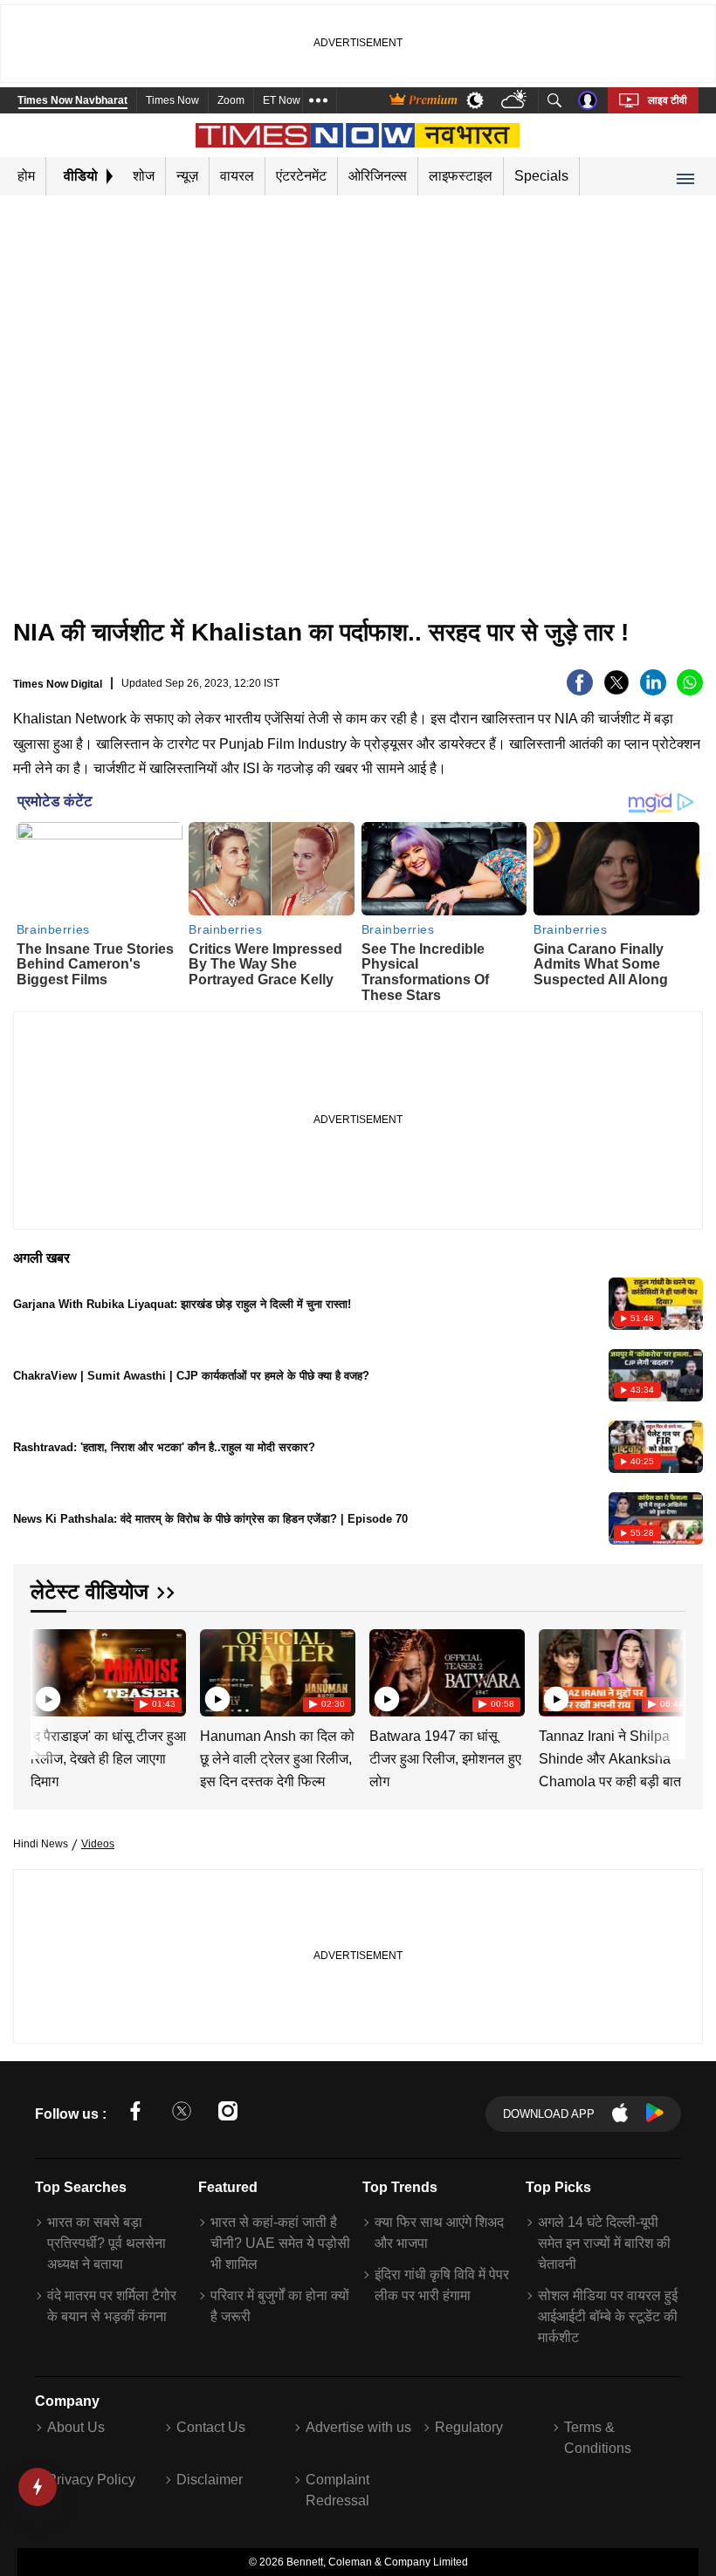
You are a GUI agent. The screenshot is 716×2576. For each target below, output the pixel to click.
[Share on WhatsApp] (690, 691)
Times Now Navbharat (72, 100)
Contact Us (211, 2427)
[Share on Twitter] (616, 691)
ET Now (282, 100)
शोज (144, 176)
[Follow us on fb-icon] (135, 2114)
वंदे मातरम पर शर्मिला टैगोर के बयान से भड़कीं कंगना (112, 2306)
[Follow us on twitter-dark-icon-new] (182, 2114)
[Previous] (45, 1673)
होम (26, 176)
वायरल (237, 176)
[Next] (668, 1673)
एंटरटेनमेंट (301, 176)
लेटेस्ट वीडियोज (89, 1591)
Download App (549, 2114)
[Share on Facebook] (580, 691)
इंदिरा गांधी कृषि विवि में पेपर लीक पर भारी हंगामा (442, 2285)
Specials (541, 176)
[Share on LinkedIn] (653, 691)
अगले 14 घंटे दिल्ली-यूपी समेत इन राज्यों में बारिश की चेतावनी (604, 2243)
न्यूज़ (187, 176)
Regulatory (469, 2427)
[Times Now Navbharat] (358, 135)
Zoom (231, 100)
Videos (98, 1844)
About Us (76, 2427)
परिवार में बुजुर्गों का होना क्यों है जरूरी (280, 2306)
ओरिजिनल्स (378, 176)
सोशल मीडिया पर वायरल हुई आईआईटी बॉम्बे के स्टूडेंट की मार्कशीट (608, 2316)
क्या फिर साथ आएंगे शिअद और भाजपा (439, 2233)
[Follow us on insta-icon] (228, 2114)
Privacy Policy (91, 2480)
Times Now (172, 100)
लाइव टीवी (668, 100)
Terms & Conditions (598, 2438)
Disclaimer (210, 2480)
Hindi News (41, 1844)
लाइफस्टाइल (461, 176)
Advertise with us (358, 2427)
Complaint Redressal (337, 2490)
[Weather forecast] (516, 101)
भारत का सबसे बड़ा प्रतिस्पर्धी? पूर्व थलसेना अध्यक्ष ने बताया (107, 2243)
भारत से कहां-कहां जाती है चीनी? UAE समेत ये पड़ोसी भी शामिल (280, 2243)
